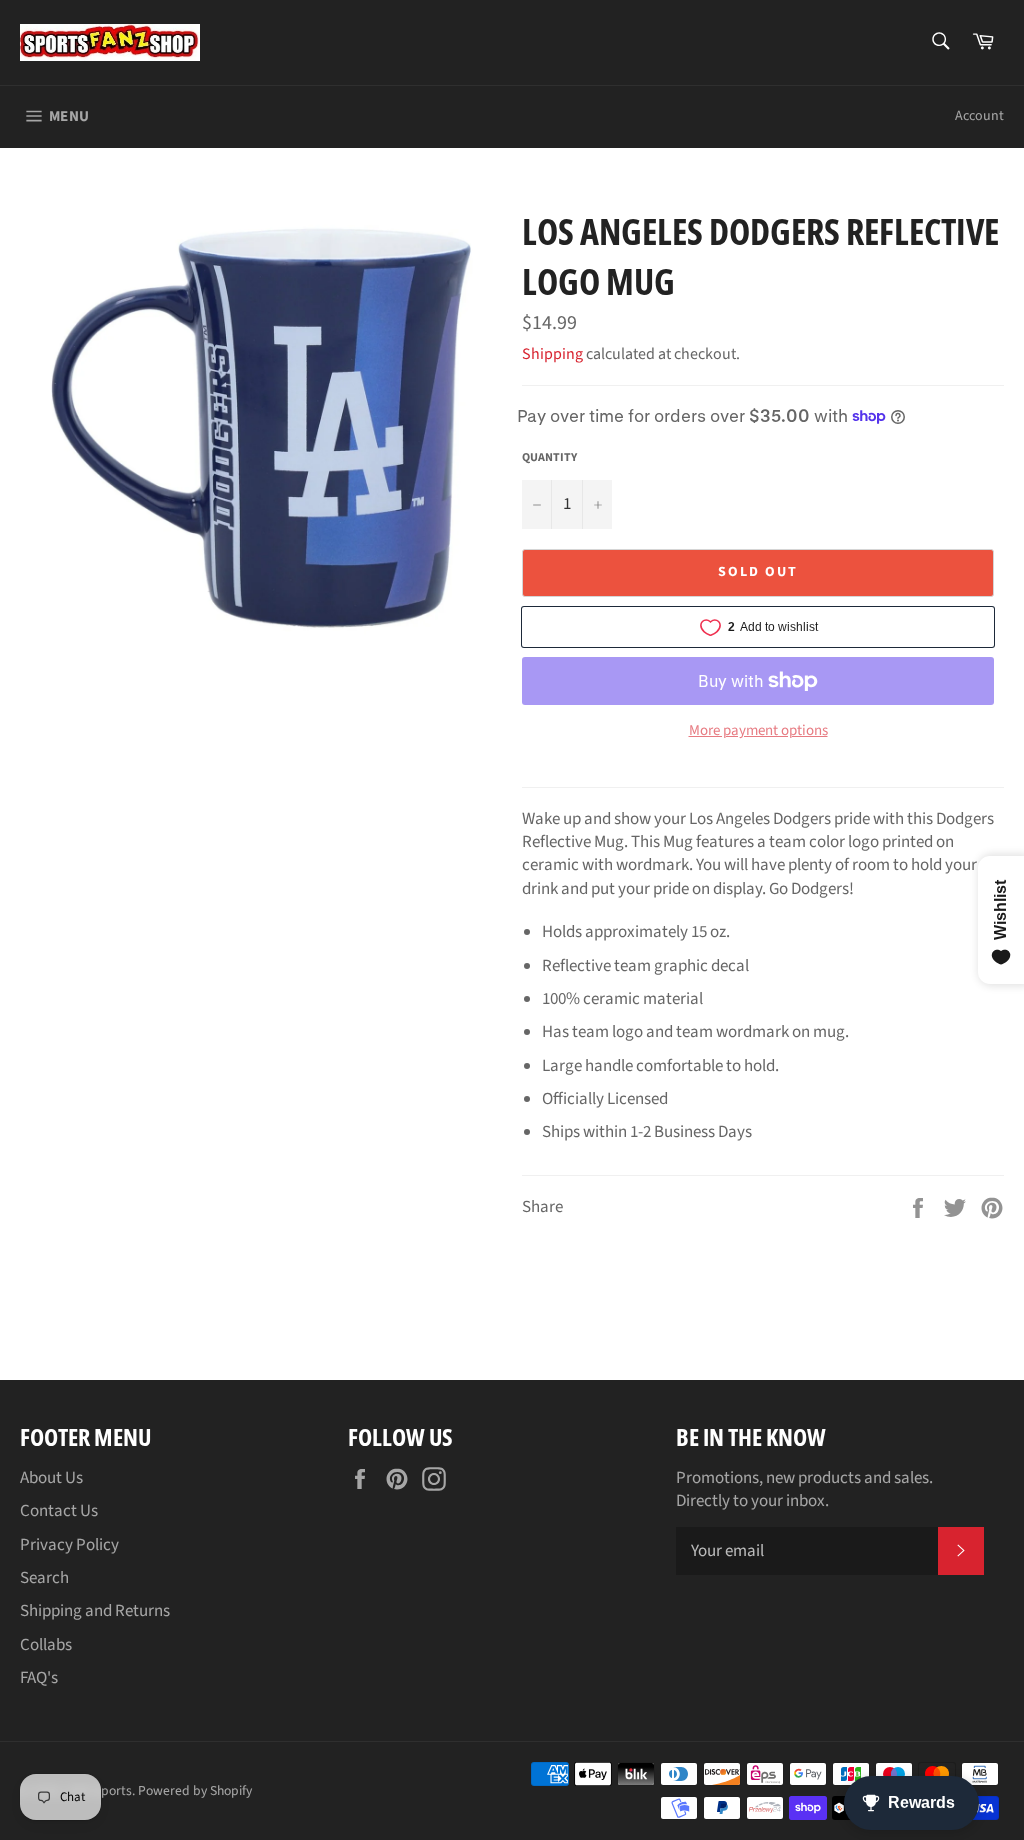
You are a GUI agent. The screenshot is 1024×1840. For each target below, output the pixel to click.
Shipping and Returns (95, 1611)
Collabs (46, 1645)
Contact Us (59, 1511)
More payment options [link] (758, 731)
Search (44, 1578)
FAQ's (39, 1678)
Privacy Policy (69, 1545)
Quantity (549, 458)
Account (979, 116)
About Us (51, 1478)
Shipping (552, 354)
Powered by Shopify (195, 1790)
